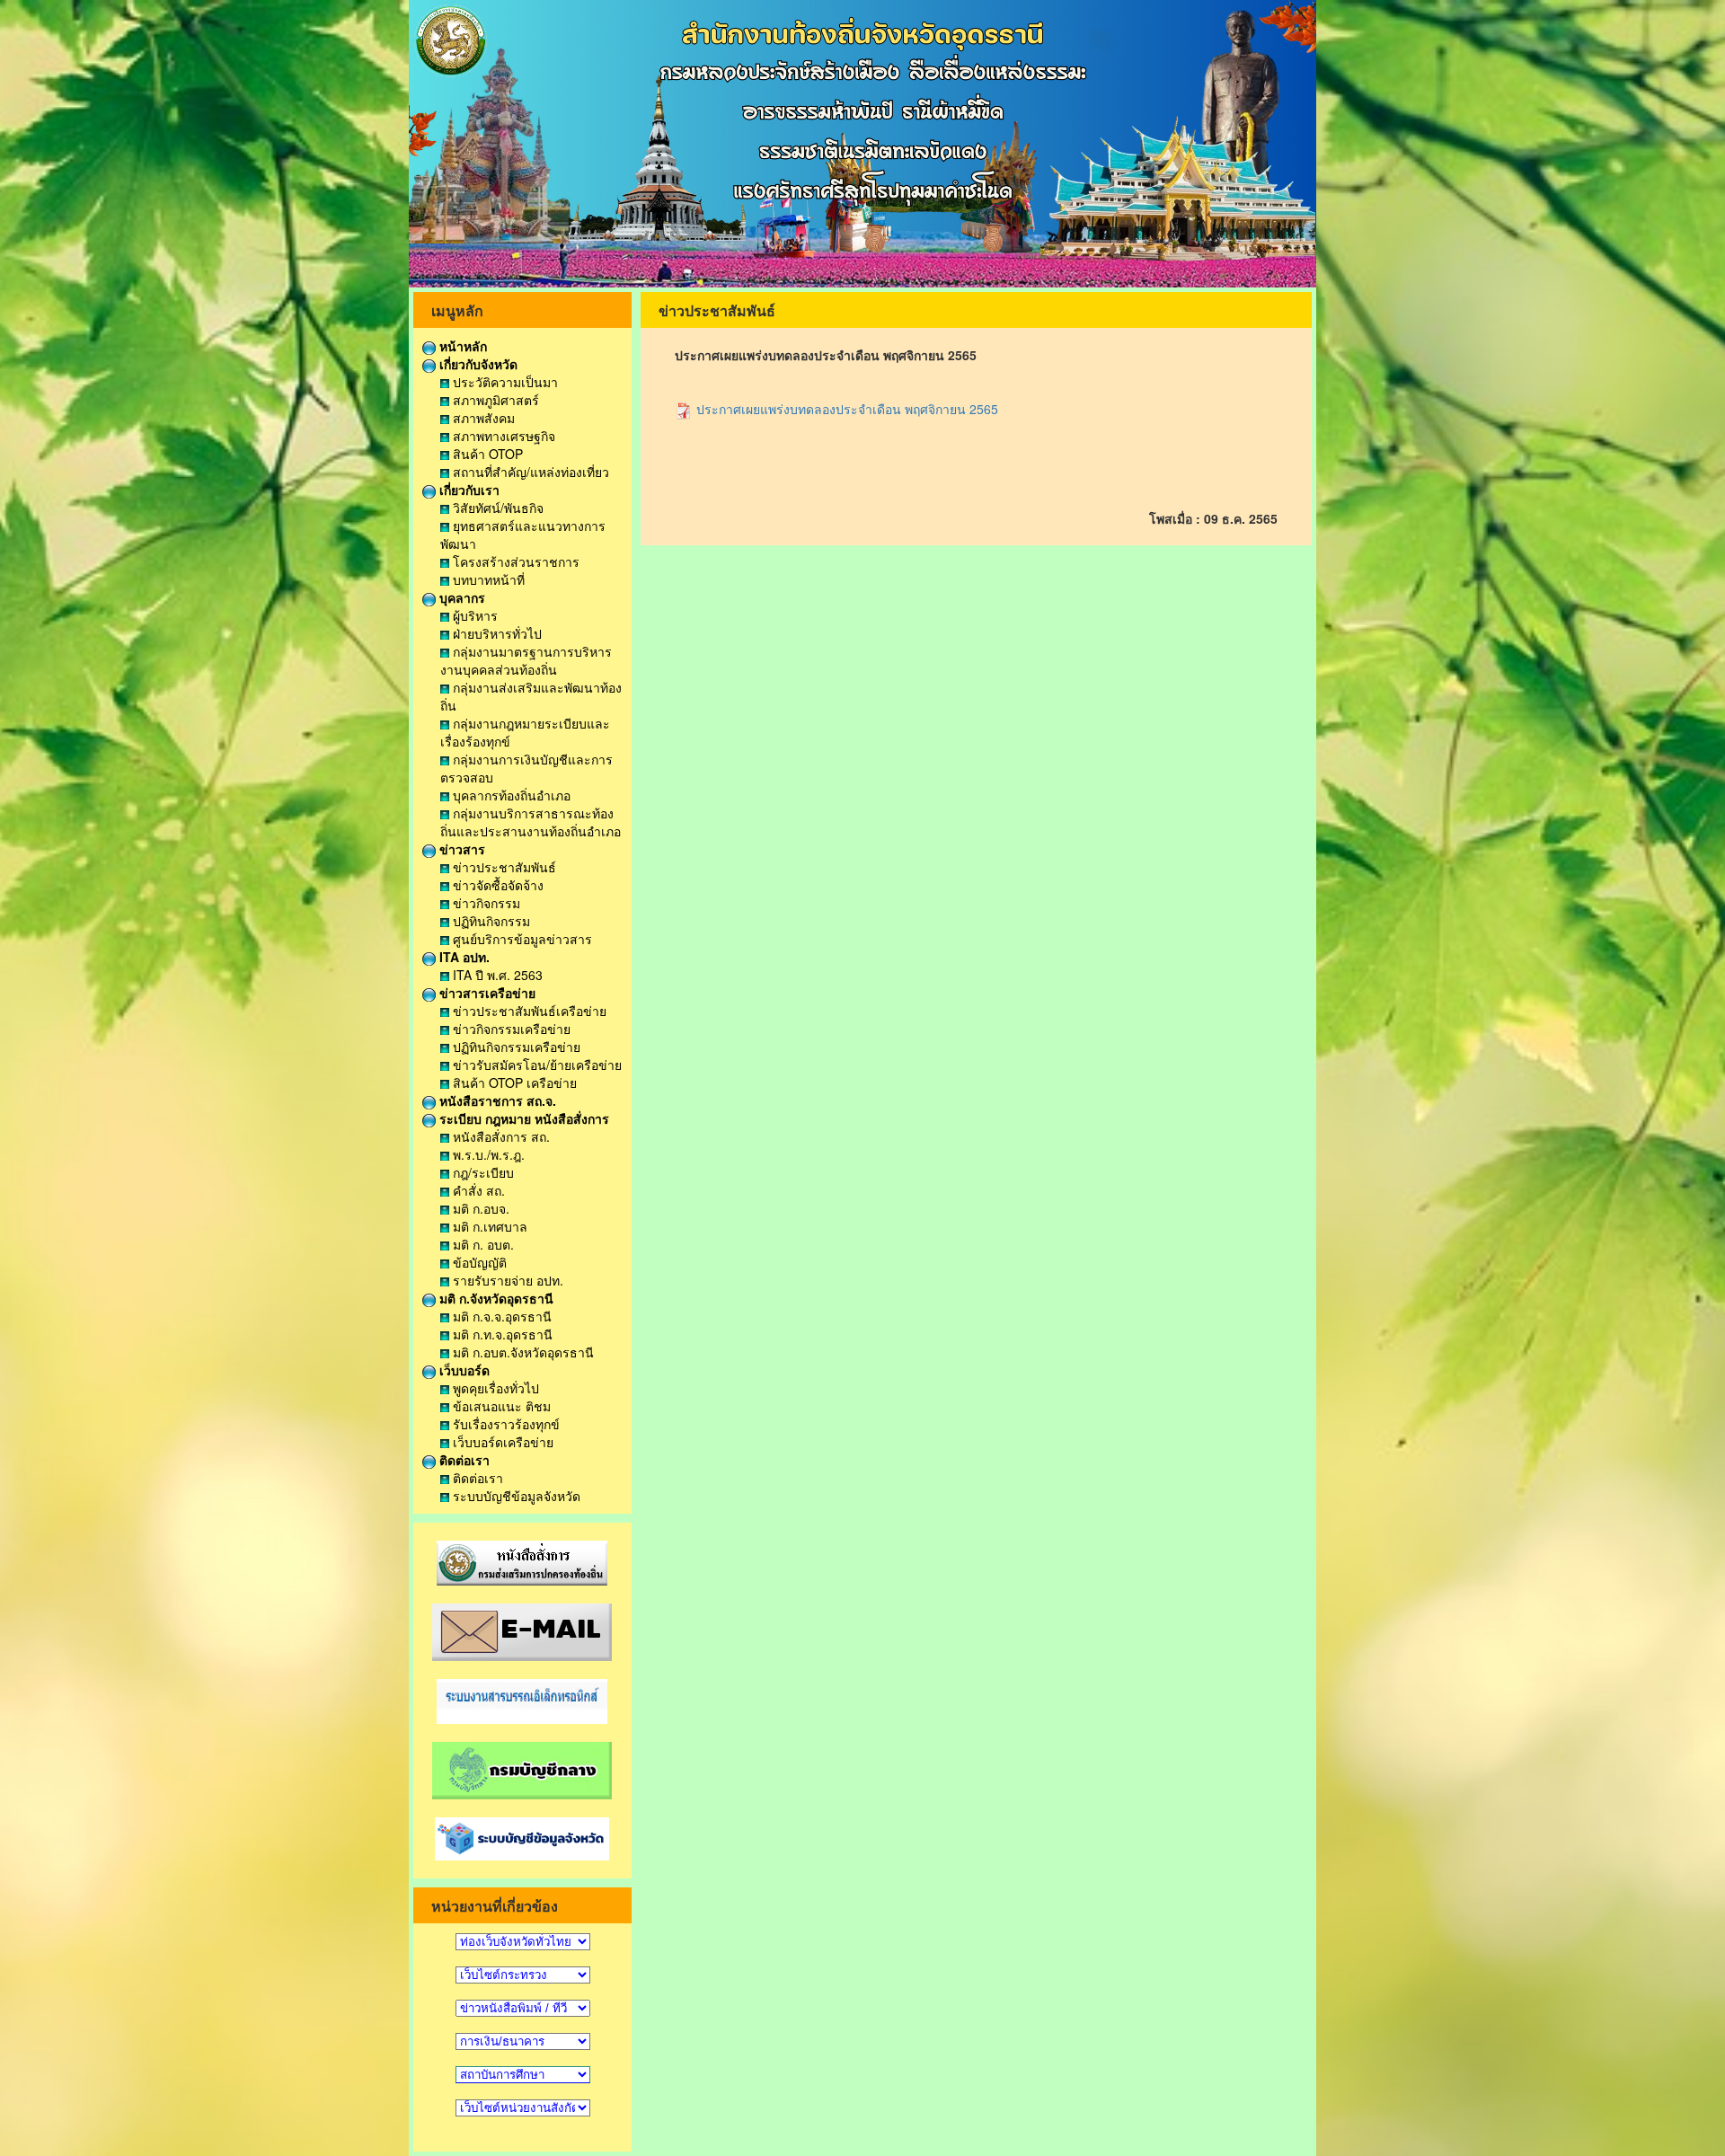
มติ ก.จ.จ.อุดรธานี (500, 1316)
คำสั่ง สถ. (477, 1190)
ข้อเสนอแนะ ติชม (500, 1406)
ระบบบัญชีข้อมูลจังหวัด (515, 1496)
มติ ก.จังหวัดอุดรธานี (495, 1298)
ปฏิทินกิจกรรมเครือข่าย (515, 1047)
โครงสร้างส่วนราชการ (514, 561)
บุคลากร (460, 597)
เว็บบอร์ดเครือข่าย (501, 1442)
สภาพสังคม (482, 418)
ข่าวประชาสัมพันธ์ (503, 867)
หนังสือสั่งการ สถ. (500, 1136)
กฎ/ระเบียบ (482, 1172)
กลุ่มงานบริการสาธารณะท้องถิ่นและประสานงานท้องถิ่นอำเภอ (531, 822)
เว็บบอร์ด (463, 1370)
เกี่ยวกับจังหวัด (477, 364)
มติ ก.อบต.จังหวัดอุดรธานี (522, 1352)
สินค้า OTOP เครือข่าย (513, 1082)
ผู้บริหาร (473, 615)
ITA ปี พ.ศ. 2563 (496, 975)
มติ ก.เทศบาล (488, 1226)
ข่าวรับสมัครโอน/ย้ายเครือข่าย (535, 1065)
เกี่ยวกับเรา (468, 490)
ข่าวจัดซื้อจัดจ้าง (496, 885)
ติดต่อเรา (463, 1460)
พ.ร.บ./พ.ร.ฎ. (487, 1154)
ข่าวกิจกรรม (485, 903)
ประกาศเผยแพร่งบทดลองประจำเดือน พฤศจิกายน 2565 (845, 409)
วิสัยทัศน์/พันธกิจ (496, 508)
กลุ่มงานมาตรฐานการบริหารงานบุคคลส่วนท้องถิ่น (526, 660)
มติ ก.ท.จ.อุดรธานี (501, 1334)
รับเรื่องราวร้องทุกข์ (504, 1424)
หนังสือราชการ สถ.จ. (496, 1100)
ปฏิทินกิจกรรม (490, 921)
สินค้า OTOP (486, 454)
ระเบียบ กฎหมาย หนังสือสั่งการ (522, 1118)
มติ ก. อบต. (482, 1244)
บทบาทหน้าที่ (487, 579)
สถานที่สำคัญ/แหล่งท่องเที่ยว (529, 472)
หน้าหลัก (461, 346)
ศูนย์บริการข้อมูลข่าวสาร (521, 939)
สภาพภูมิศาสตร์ (494, 400)
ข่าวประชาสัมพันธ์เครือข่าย (528, 1011)
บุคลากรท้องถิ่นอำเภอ (510, 795)
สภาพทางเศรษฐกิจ (502, 436)
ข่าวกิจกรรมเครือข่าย (510, 1029)
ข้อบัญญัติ (478, 1262)
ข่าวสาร (460, 849)
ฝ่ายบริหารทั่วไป (495, 633)
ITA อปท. (463, 957)
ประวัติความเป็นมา (504, 382)
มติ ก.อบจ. (479, 1208)
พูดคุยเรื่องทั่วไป (494, 1388)
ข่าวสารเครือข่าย (486, 993)
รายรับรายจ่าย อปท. (506, 1280)
